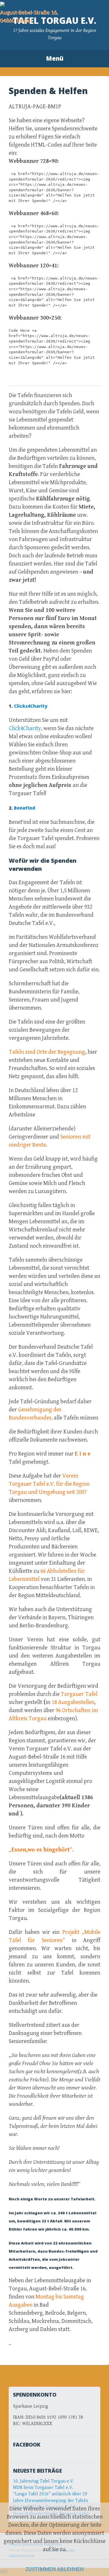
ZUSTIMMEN (41, 2569)
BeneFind (25, 808)
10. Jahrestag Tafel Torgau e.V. (44, 2481)
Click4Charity (25, 728)
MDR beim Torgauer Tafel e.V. (43, 2488)
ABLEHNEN (70, 2569)
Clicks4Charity (31, 706)
